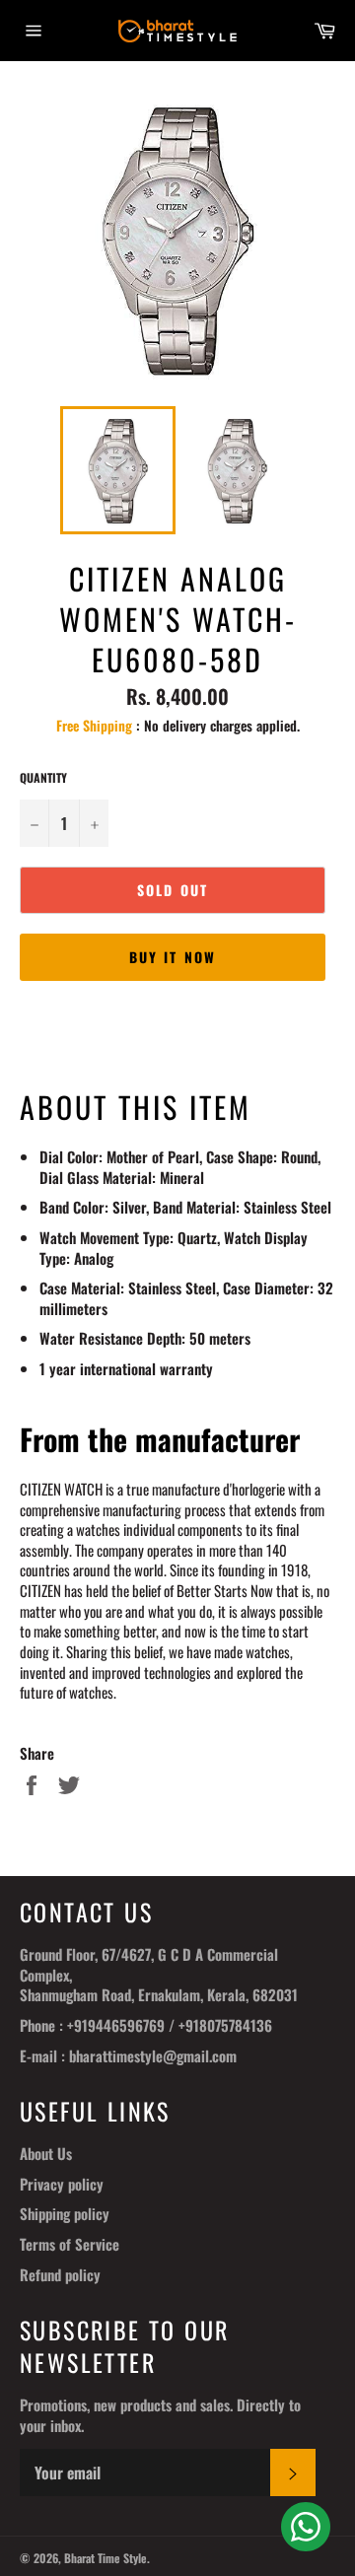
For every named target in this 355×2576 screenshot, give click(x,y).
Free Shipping (94, 725)
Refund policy (60, 2274)
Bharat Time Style (106, 2558)
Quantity (43, 778)
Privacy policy (62, 2184)
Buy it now (173, 957)
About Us (46, 2153)
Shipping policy (65, 2213)
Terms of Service (70, 2244)
